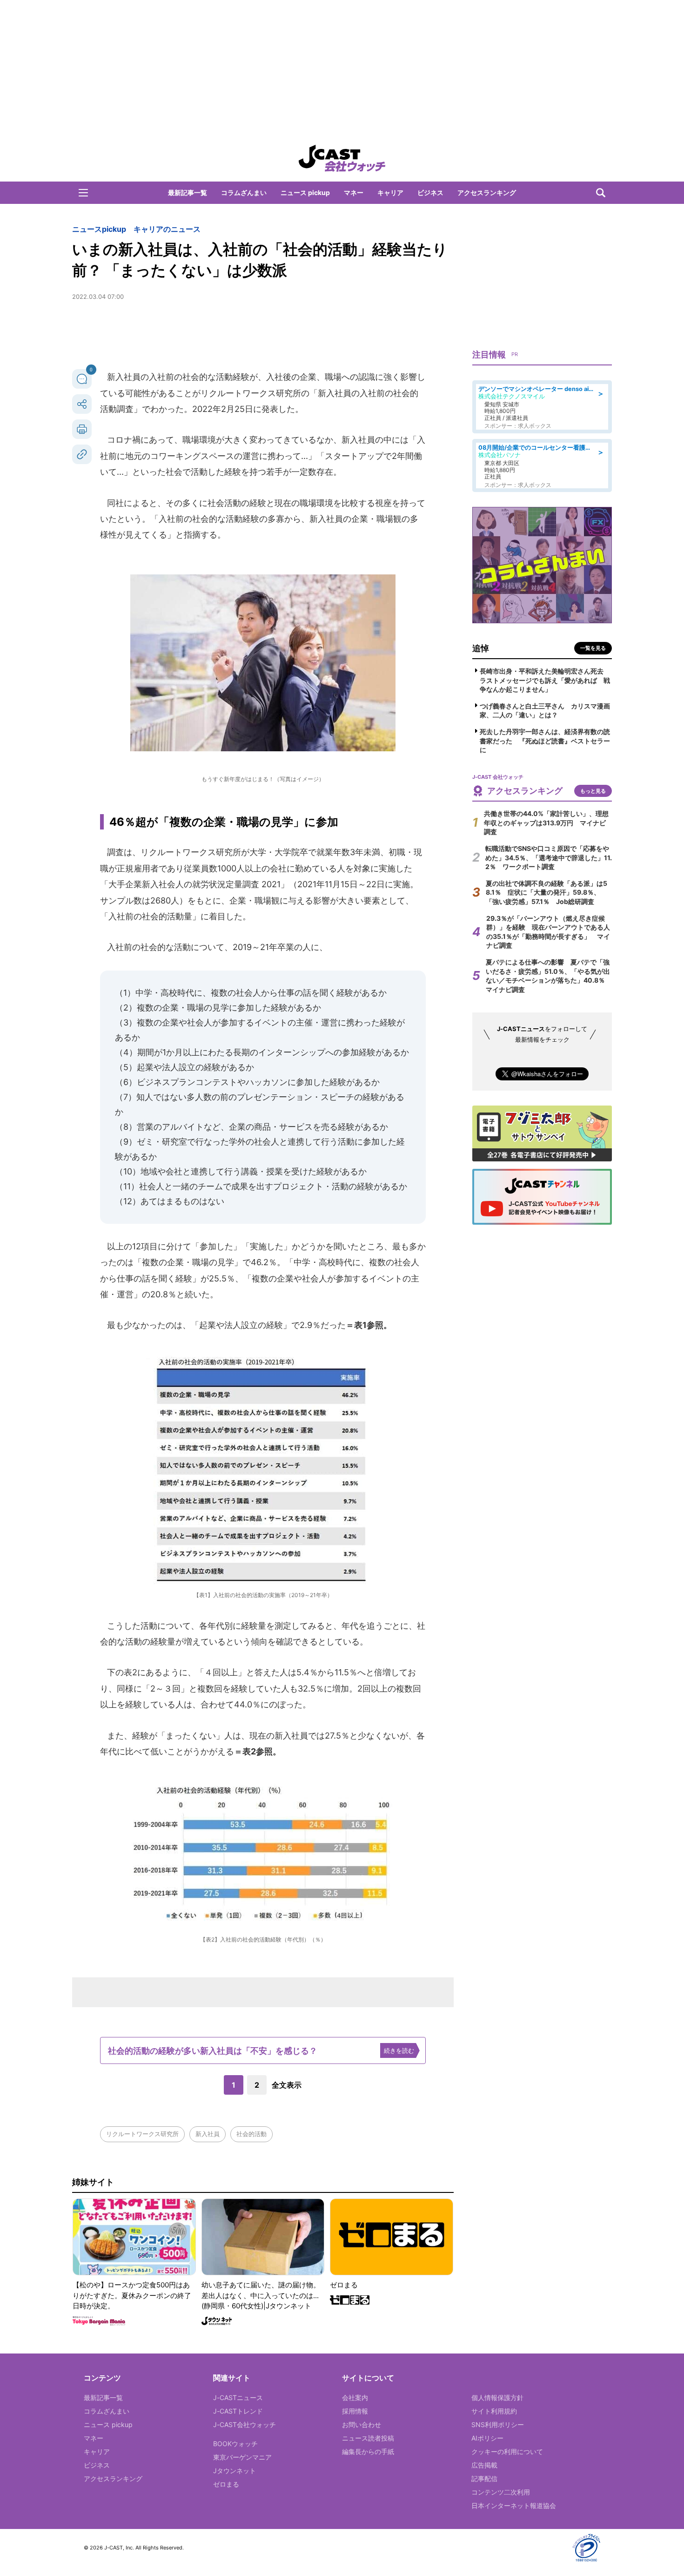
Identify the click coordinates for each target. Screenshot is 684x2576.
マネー (354, 192)
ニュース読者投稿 (368, 2438)
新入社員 (208, 2134)
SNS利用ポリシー (498, 2424)
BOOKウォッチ (235, 2444)
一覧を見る (593, 648)
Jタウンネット (235, 2471)
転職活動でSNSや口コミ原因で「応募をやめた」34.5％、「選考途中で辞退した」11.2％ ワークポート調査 (549, 857)
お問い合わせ (362, 2424)
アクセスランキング (487, 192)
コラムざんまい (244, 192)
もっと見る (593, 791)
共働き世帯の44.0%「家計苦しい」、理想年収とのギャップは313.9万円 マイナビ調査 (546, 823)
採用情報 (355, 2411)
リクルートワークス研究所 (142, 2134)
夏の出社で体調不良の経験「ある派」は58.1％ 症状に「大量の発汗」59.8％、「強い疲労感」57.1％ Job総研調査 (547, 892)
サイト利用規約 (494, 2411)
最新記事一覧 (188, 192)
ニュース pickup (305, 192)
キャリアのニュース (167, 229)
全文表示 (287, 2085)
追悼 (481, 648)
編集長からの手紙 (368, 2451)
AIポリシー (487, 2438)
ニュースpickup (99, 229)
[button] (83, 193)
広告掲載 (484, 2465)
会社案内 (355, 2397)
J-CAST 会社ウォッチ (342, 158)
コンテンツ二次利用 (501, 2492)
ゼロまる (226, 2484)
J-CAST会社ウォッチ (245, 2424)
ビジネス (430, 192)
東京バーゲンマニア (242, 2457)
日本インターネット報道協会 (514, 2505)
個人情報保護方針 (497, 2397)
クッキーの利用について (507, 2451)
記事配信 (484, 2478)
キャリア (390, 192)
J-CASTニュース (238, 2397)
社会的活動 (251, 2134)
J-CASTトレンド (238, 2411)
